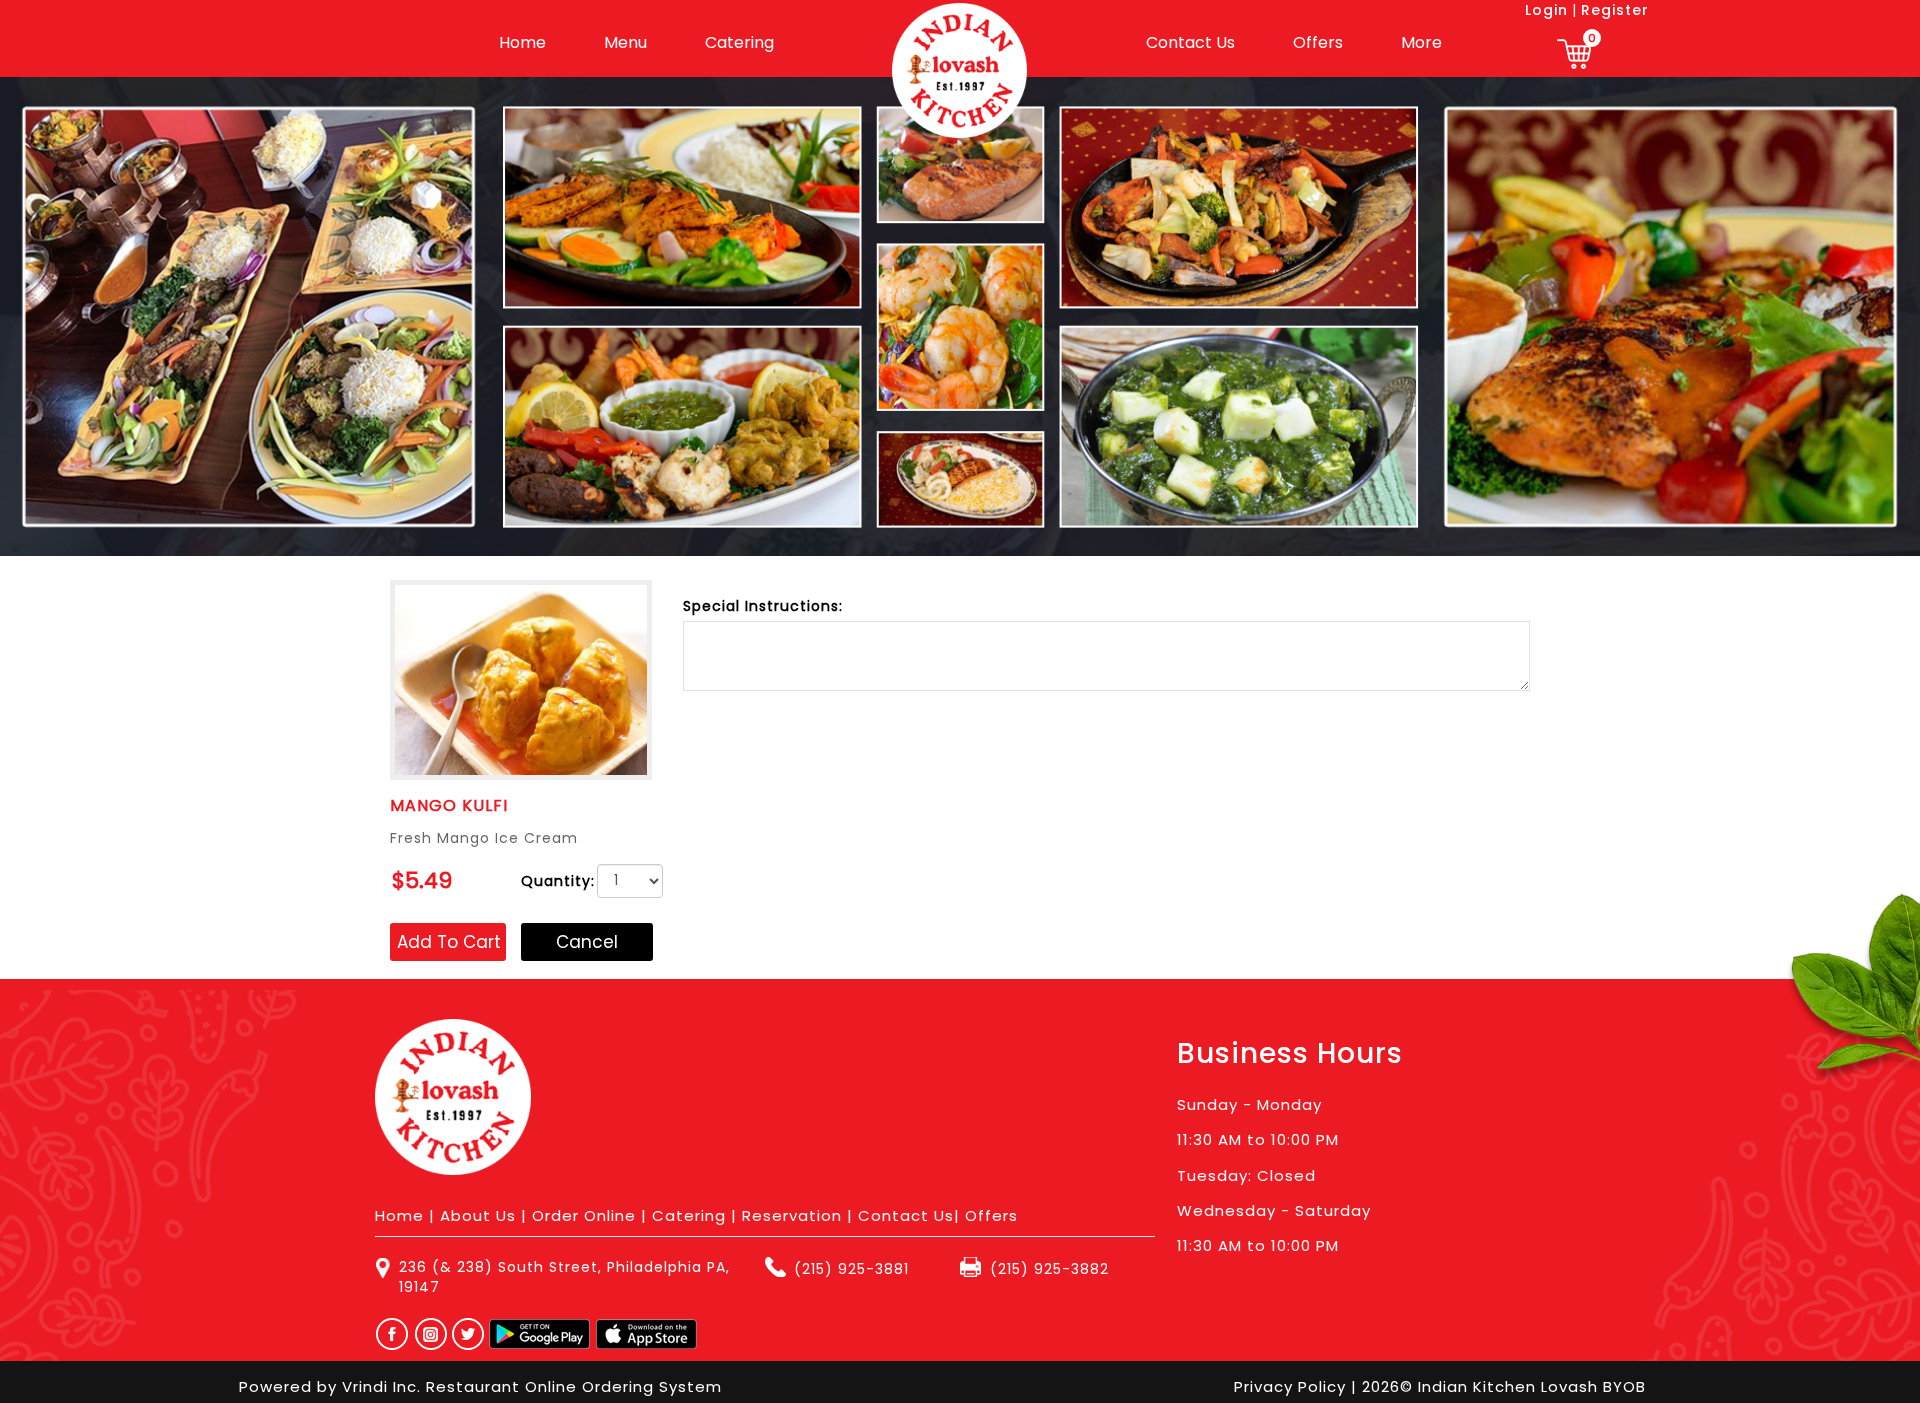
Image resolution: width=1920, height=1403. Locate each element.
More (1421, 42)
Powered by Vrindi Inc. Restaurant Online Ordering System (480, 1386)
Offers (1318, 42)
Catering (739, 42)
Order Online (584, 1215)
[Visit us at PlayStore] (539, 1334)
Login (1546, 10)
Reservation (792, 1215)
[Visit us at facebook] (387, 1334)
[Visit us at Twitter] (469, 1334)
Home (522, 42)
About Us (478, 1215)
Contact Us (1190, 42)
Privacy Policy (1292, 1386)
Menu (625, 42)
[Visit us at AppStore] (646, 1334)
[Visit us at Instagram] (436, 1334)
